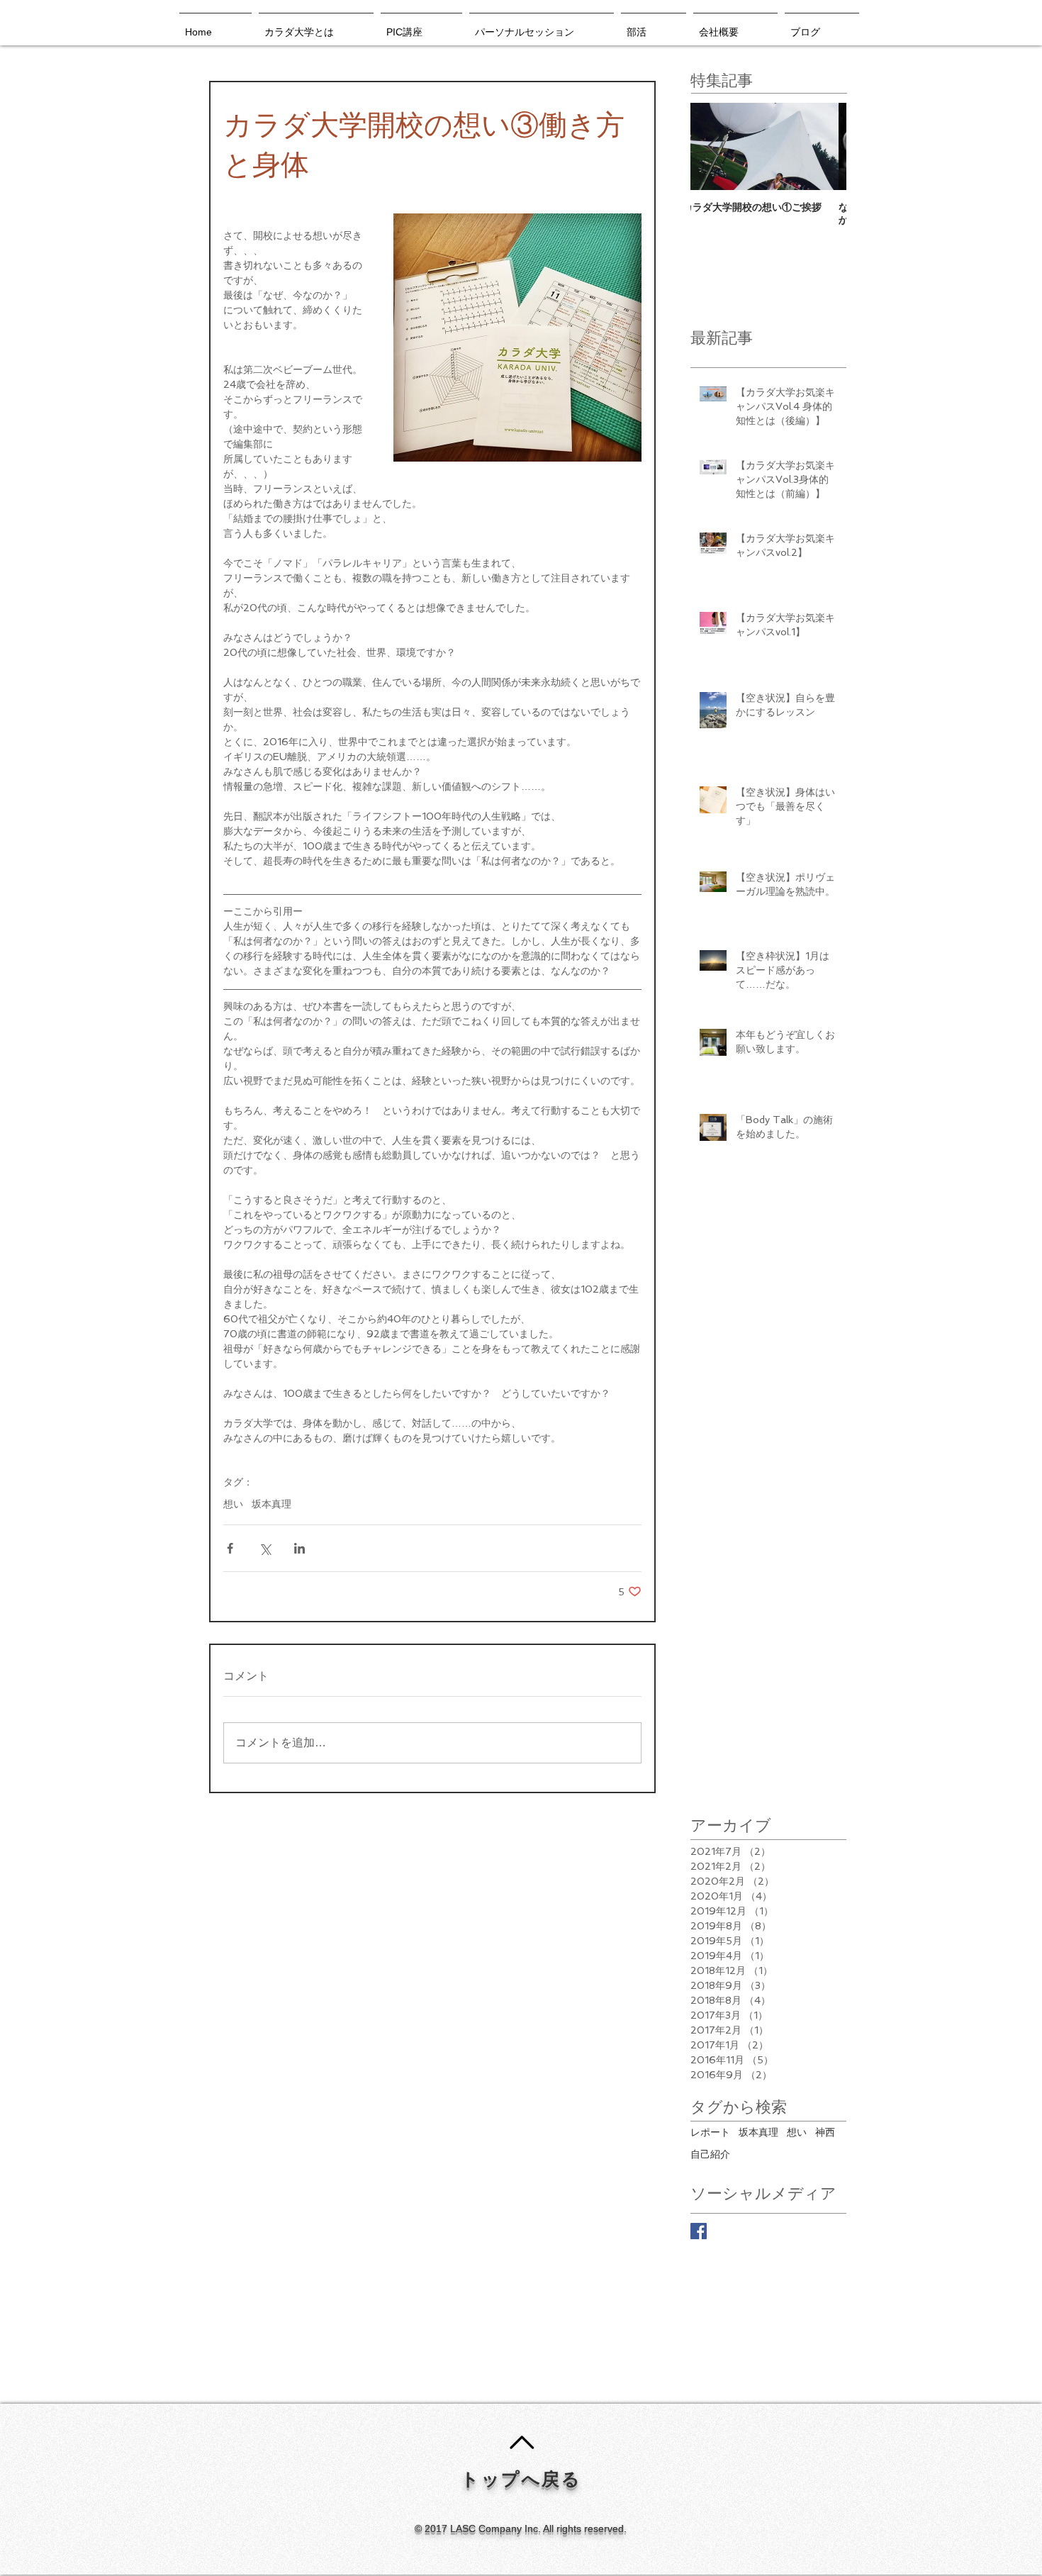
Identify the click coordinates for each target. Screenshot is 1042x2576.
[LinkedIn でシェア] (299, 1548)
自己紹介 (710, 2154)
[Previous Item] (713, 146)
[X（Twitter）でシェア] (265, 1548)
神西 (825, 2132)
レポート (710, 2132)
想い (233, 1504)
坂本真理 (271, 1504)
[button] (421, 26)
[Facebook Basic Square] (699, 2231)
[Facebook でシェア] (230, 1548)
